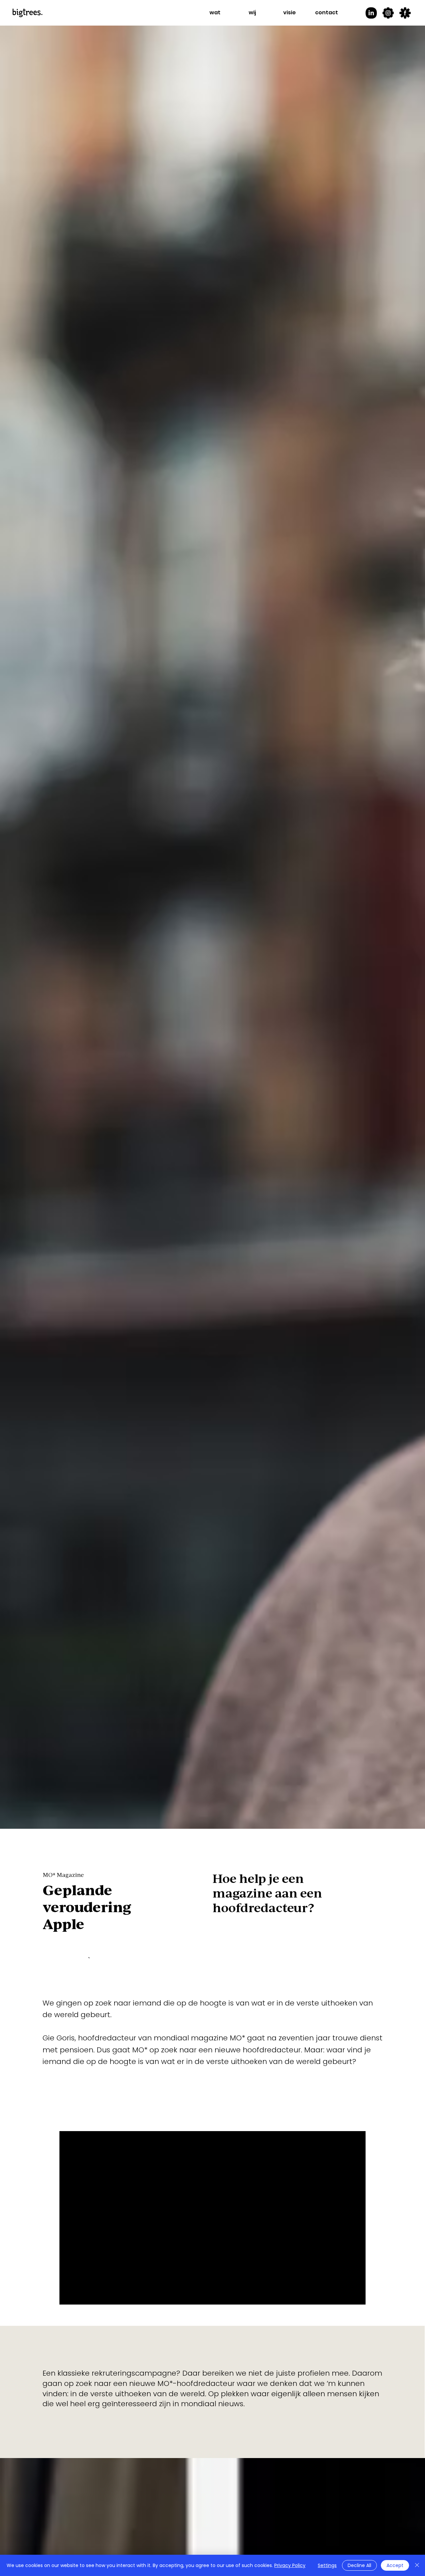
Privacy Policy (290, 2565)
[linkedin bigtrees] (371, 13)
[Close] (417, 2565)
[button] (215, 13)
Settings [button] (327, 2565)
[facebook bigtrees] (405, 13)
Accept (395, 2565)
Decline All (359, 2565)
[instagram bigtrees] (388, 13)
